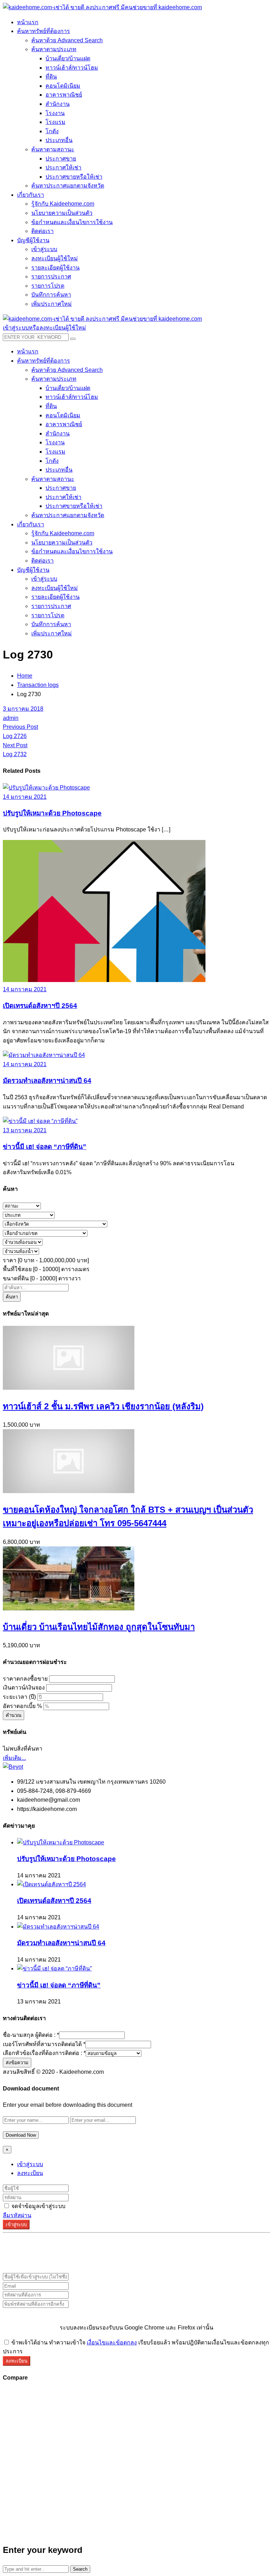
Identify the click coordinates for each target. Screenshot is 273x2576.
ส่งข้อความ (17, 2063)
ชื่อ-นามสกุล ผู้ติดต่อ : (31, 2035)
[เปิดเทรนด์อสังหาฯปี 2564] (104, 980)
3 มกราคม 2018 (23, 709)
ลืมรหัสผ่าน (17, 2215)
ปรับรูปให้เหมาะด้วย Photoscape (52, 813)
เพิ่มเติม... (14, 1758)
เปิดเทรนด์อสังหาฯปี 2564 (40, 1006)
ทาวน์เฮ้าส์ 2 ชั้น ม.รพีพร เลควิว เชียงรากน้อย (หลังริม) (103, 1406)
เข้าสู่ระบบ (30, 2164)
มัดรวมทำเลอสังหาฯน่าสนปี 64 (47, 1081)
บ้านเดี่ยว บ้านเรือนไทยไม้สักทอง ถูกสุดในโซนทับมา (99, 1627)
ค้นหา (12, 1297)
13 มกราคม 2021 (25, 1130)
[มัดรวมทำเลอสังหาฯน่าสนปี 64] (44, 1055)
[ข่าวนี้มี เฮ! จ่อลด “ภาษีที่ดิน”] (40, 1121)
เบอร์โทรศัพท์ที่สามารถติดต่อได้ (44, 2044)
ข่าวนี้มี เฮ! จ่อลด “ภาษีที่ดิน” (45, 1147)
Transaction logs (38, 685)
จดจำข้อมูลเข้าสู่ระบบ (38, 2206)
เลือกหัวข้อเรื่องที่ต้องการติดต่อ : (44, 2053)
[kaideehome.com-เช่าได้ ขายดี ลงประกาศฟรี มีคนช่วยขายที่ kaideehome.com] (102, 7)
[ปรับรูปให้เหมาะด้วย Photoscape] (46, 788)
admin (11, 718)
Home (25, 676)
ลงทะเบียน (30, 2173)
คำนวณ (14, 1715)
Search (80, 2569)
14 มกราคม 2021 (25, 797)
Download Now (21, 2135)
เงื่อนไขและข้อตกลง (112, 2342)
